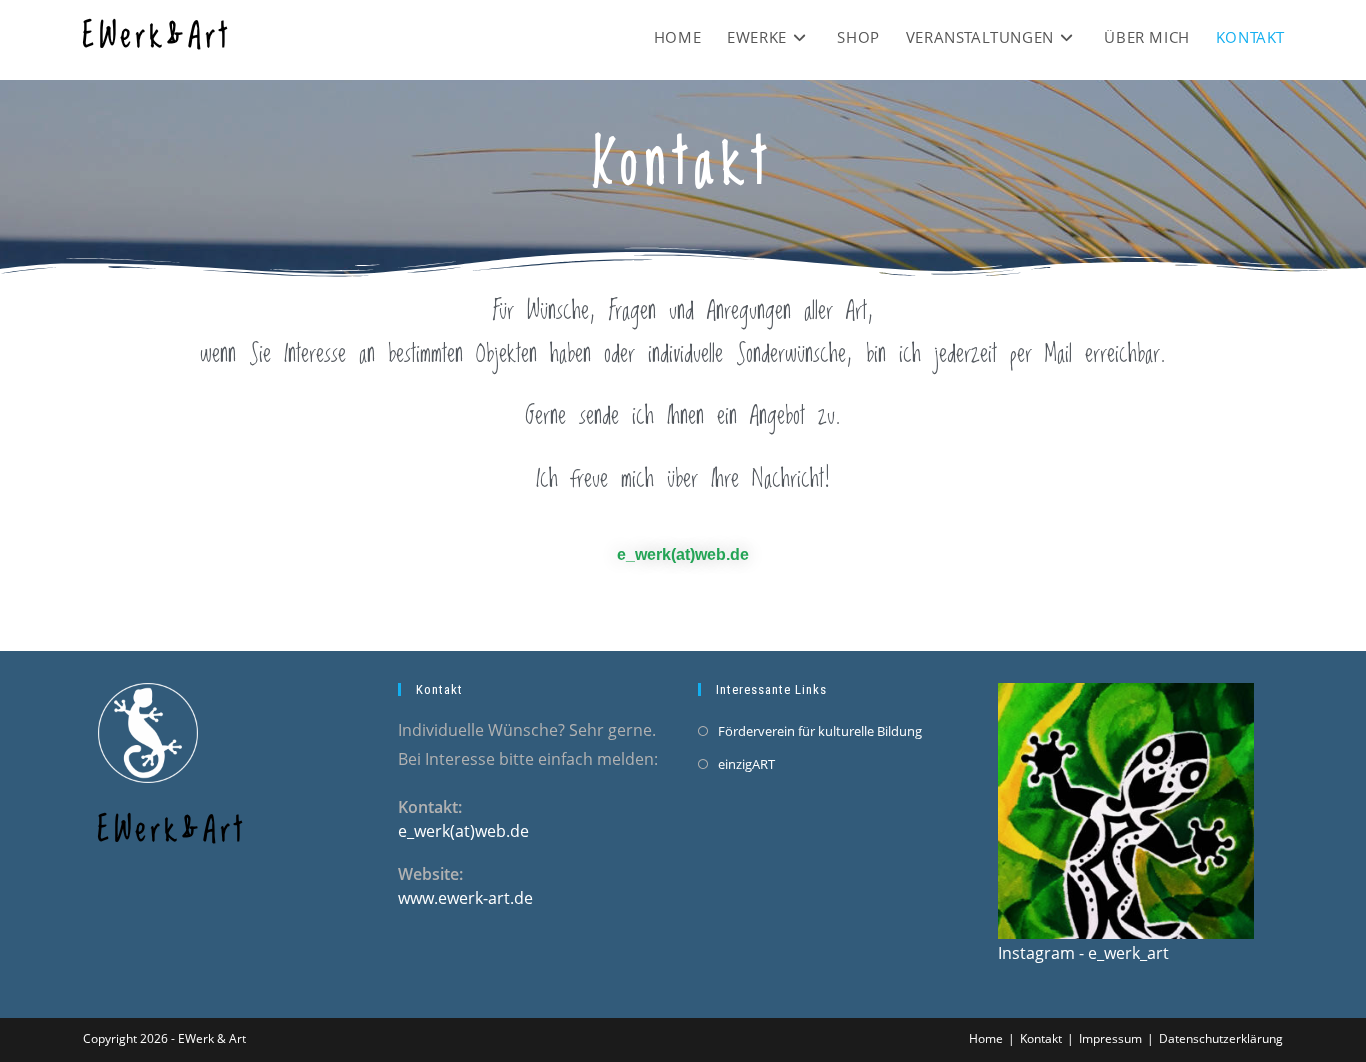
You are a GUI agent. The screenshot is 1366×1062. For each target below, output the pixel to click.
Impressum (1110, 1038)
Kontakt (1041, 1038)
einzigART (746, 764)
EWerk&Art (157, 37)
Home (986, 1038)
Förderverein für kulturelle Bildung (820, 731)
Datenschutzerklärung (1221, 1038)
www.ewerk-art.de (465, 898)
